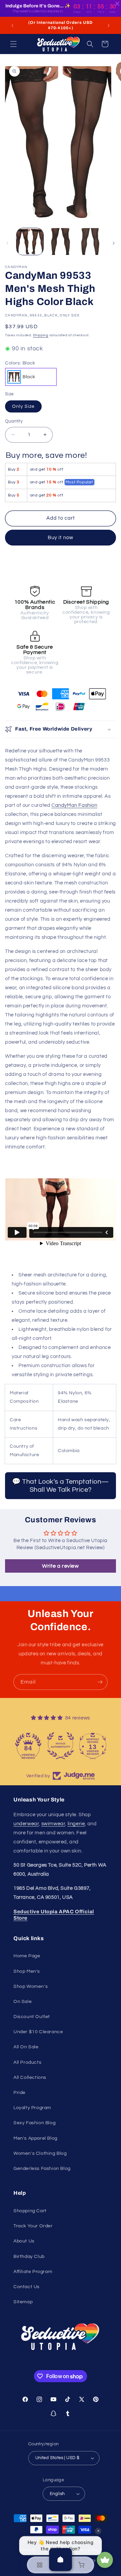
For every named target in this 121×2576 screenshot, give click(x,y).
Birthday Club (29, 2257)
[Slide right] (114, 243)
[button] (13, 44)
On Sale (23, 2002)
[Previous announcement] (12, 26)
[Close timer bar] (117, 4)
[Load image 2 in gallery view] (60, 242)
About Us (24, 2241)
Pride (19, 2093)
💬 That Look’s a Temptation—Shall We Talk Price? (61, 1486)
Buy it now (61, 538)
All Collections (30, 2078)
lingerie (76, 1824)
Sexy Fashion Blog (34, 2123)
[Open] (61, 2560)
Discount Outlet (32, 2017)
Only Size (23, 406)
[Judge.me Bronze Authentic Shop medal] (61, 1746)
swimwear (53, 1824)
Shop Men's (27, 1971)
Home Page (27, 1956)
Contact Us (27, 2287)
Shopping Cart (30, 2211)
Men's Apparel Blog (35, 2138)
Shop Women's (31, 1986)
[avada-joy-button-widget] (105, 2560)
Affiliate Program (33, 2272)
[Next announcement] (109, 26)
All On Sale (26, 2047)
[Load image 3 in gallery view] (91, 242)
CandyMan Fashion (74, 805)
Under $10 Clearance (38, 2032)
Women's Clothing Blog (40, 2153)
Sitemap (23, 2302)
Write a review (60, 1566)
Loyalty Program (32, 2108)
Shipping (41, 335)
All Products (27, 2062)
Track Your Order (33, 2226)
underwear (26, 1824)
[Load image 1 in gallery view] (30, 242)
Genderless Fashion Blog (42, 2169)
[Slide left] (7, 243)
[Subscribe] (100, 1682)
